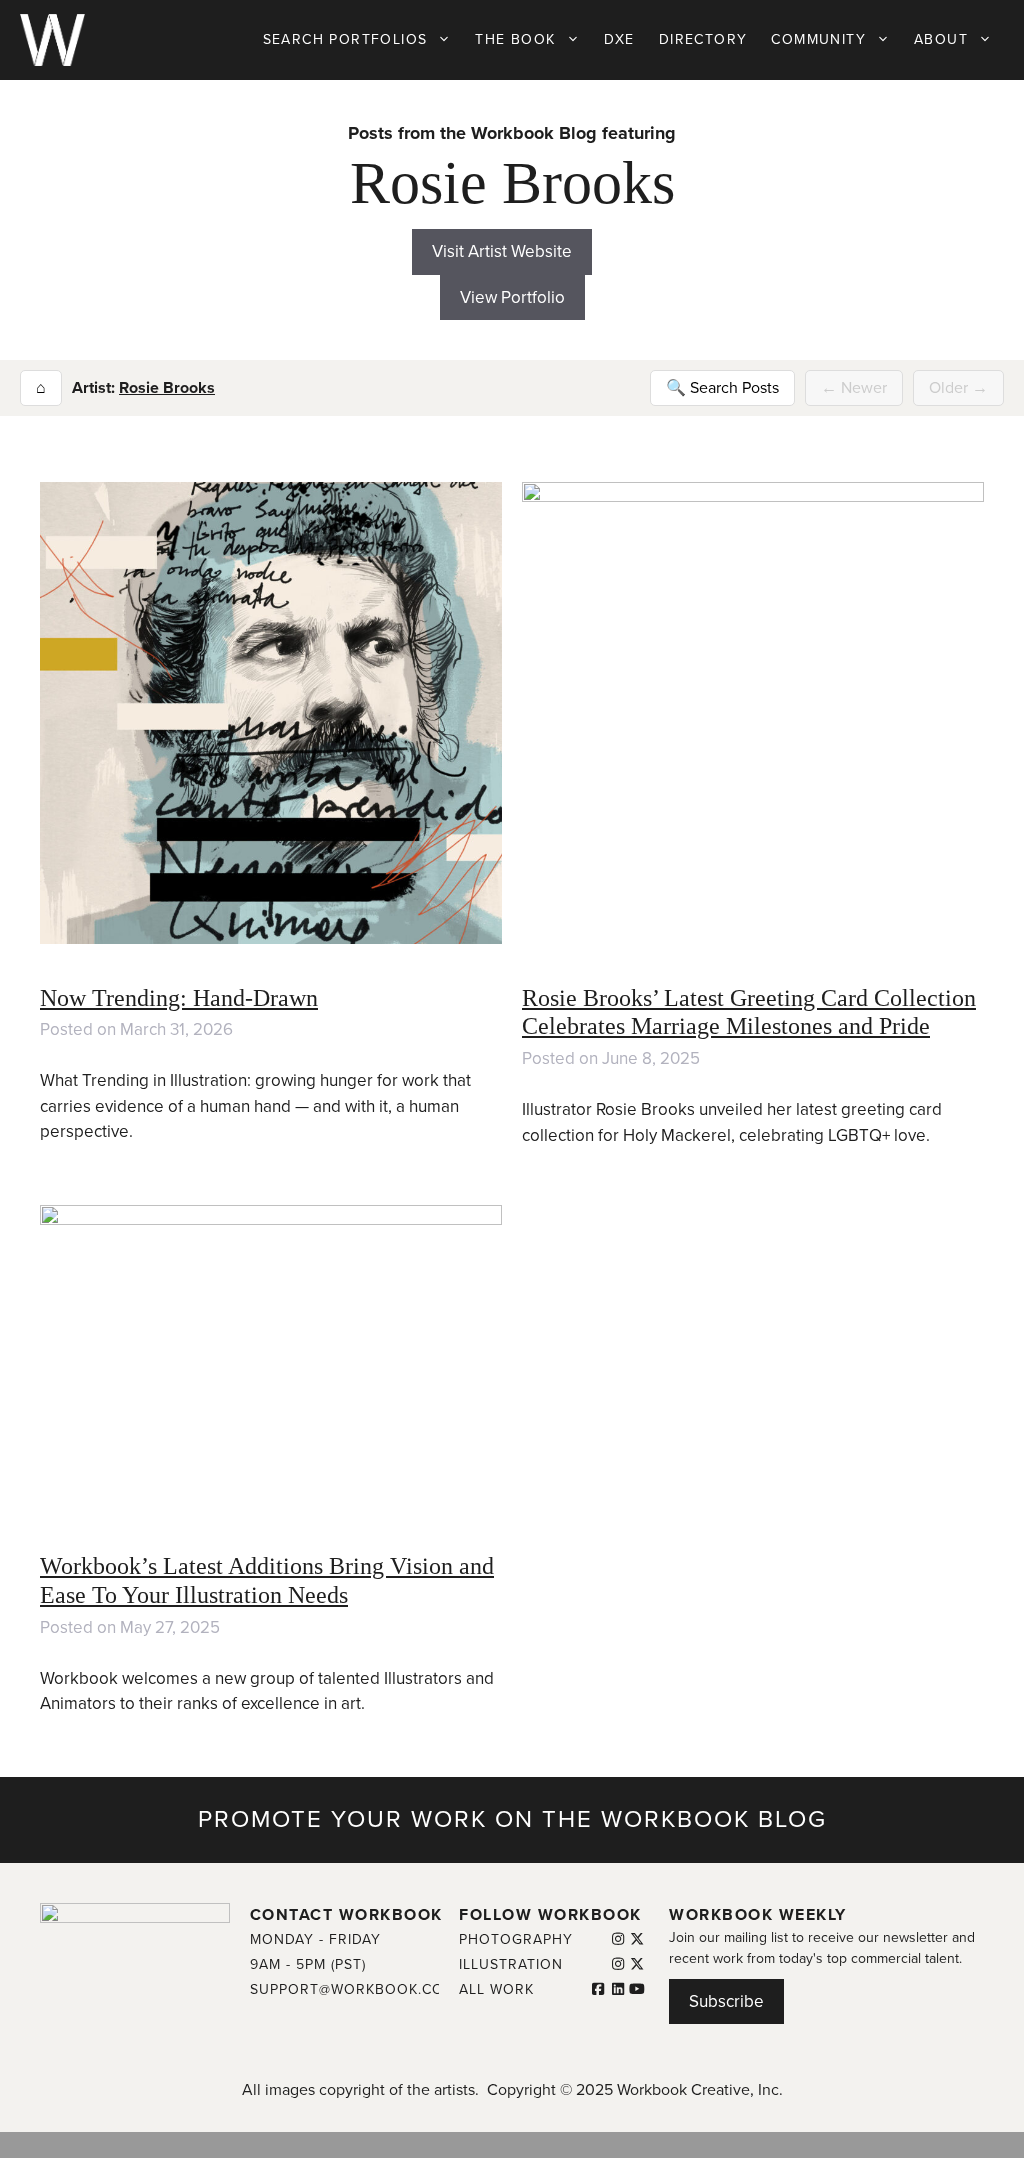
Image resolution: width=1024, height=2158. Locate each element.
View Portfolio (512, 297)
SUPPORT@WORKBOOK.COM (353, 1989)
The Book (515, 39)
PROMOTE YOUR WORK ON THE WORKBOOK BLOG (512, 1819)
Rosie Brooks (167, 388)
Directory (703, 39)
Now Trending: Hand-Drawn (179, 998)
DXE (619, 39)
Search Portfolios (345, 39)
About (941, 39)
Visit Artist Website (502, 251)
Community (818, 39)
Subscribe (726, 2001)
